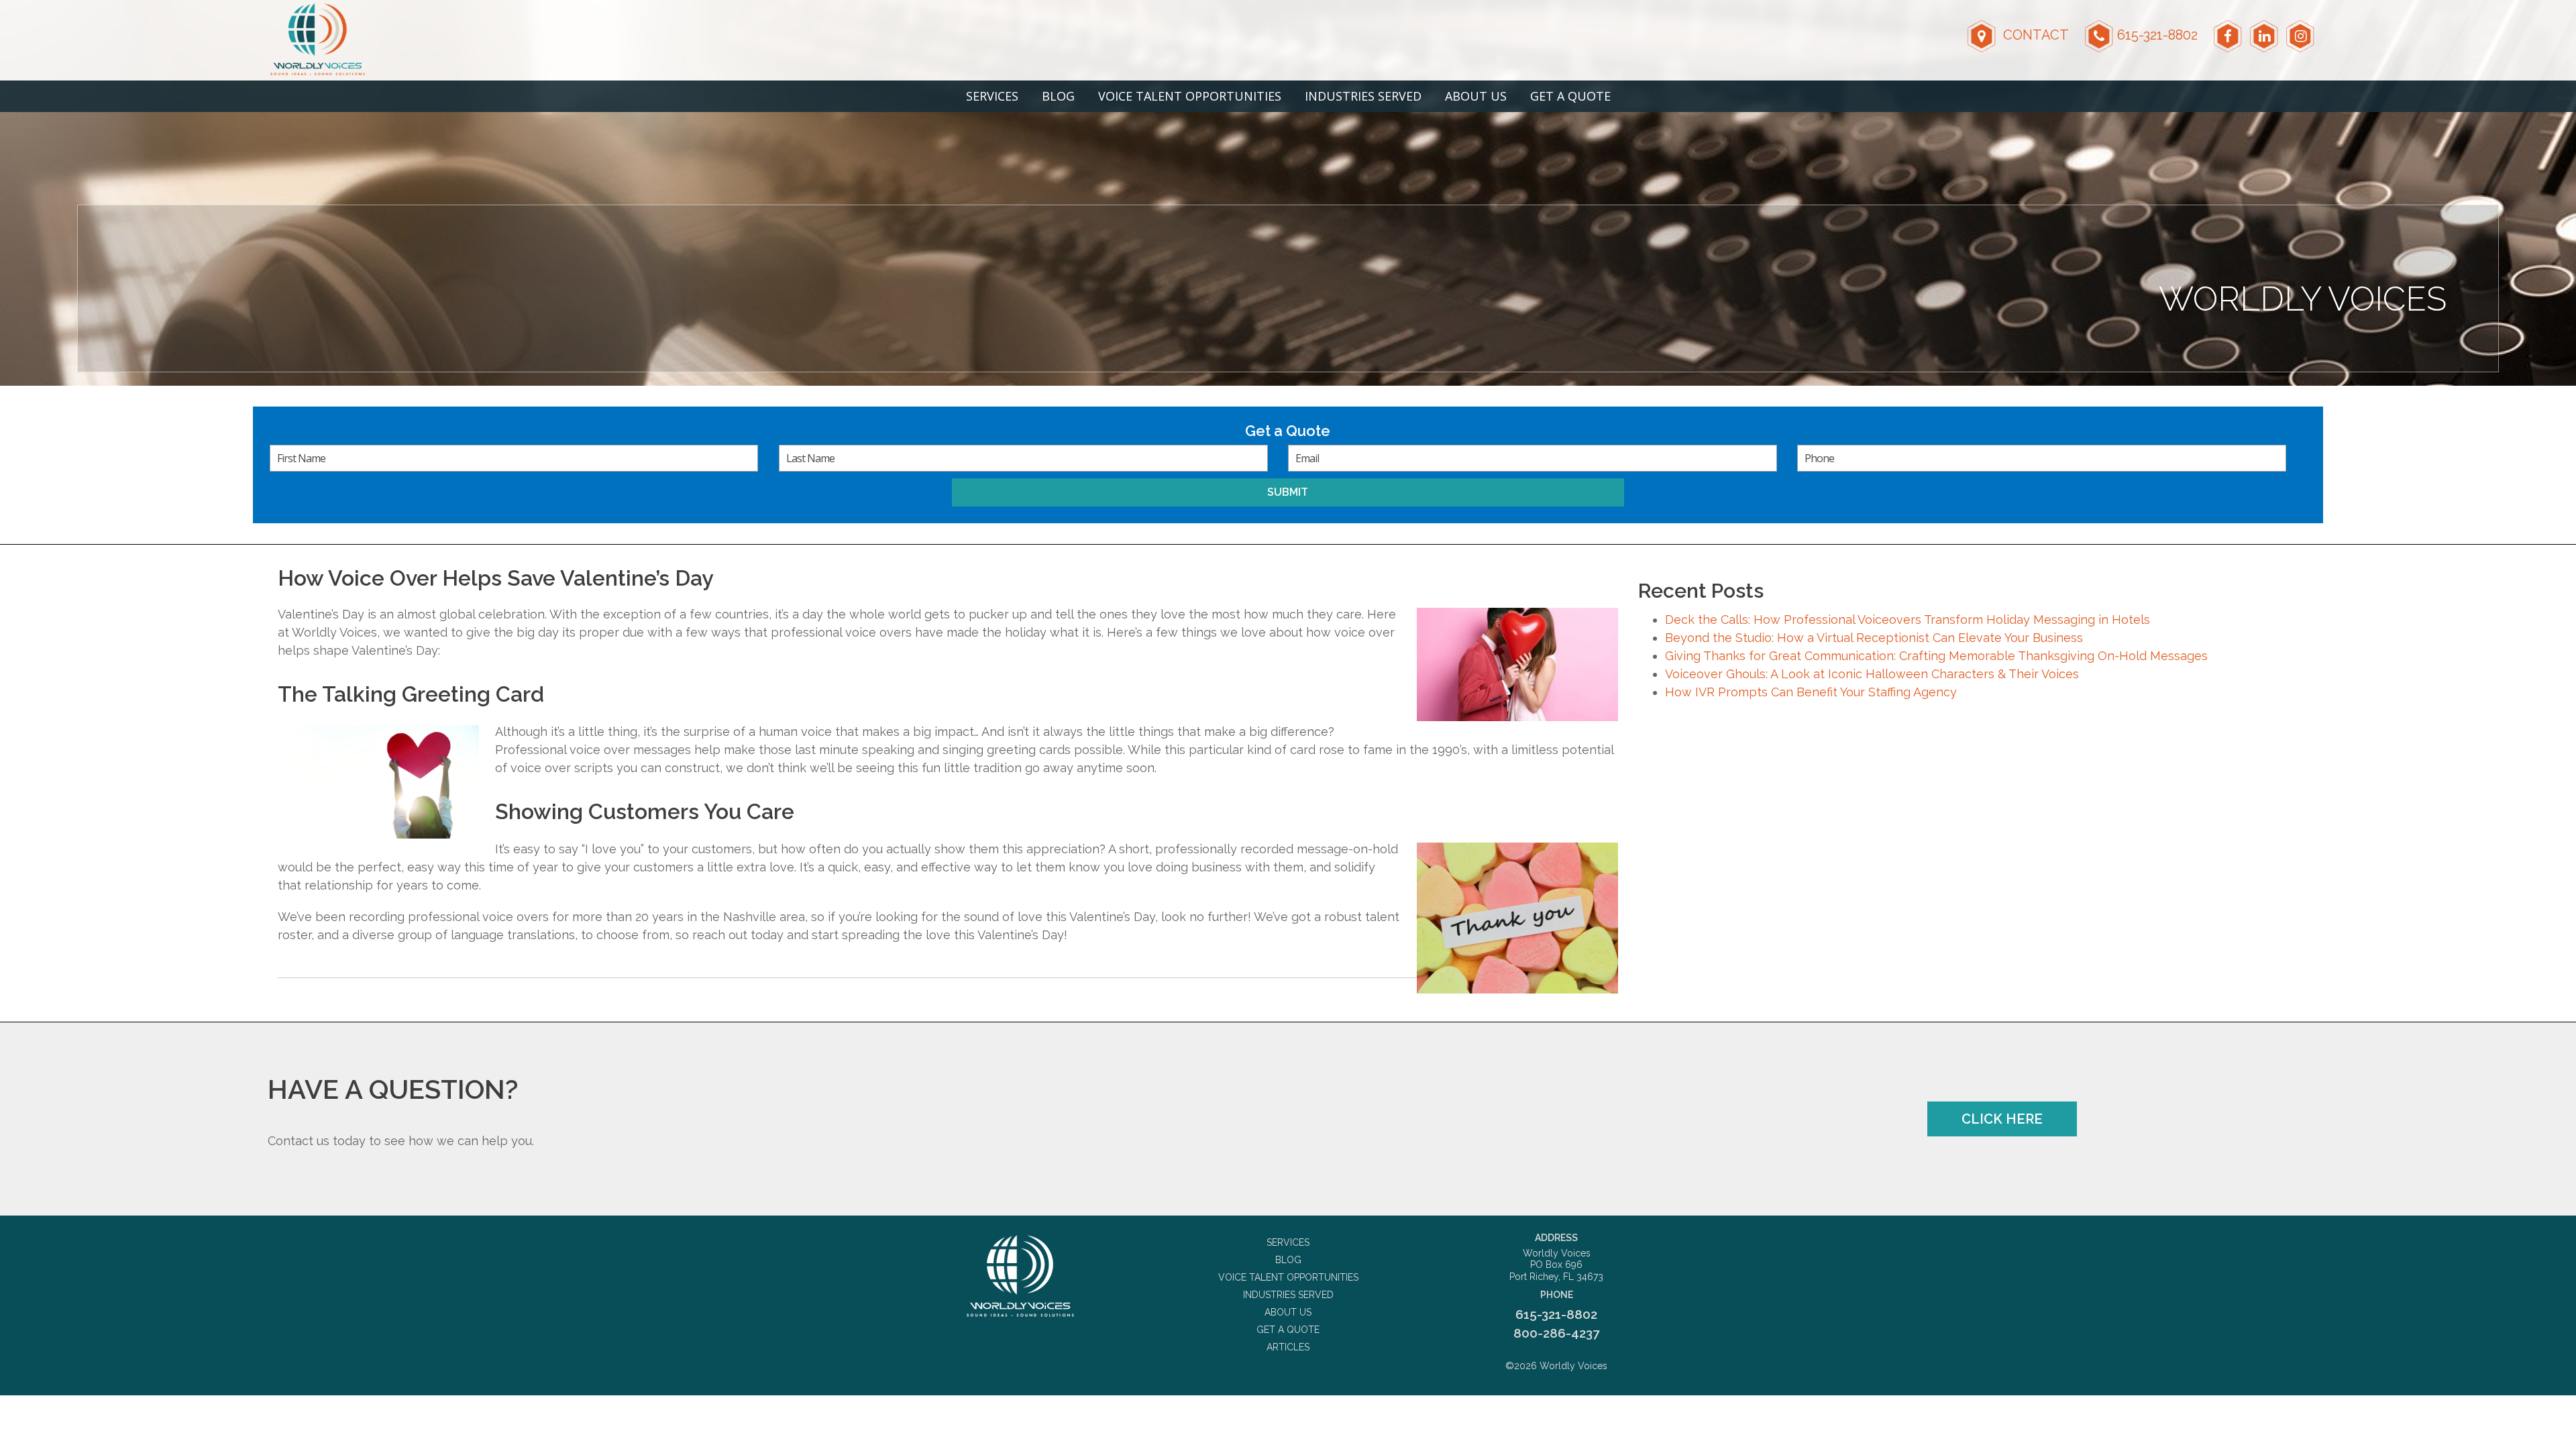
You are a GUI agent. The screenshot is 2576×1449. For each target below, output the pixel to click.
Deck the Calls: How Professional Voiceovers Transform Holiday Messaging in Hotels (1908, 620)
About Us (1476, 96)
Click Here (2002, 1119)
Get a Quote (1570, 96)
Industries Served (1363, 96)
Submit (1288, 492)
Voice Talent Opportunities (1190, 96)
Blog (1058, 96)
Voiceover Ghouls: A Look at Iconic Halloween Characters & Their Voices (1872, 674)
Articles (1288, 1347)
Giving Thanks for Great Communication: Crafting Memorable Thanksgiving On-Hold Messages (1936, 656)
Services (992, 96)
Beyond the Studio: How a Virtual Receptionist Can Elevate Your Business (1874, 638)
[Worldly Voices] (1020, 1276)
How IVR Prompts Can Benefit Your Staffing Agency (1811, 692)
